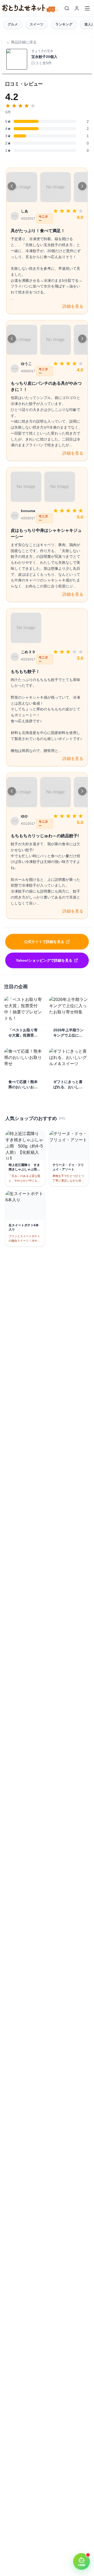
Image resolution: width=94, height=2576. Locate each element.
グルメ (13, 24)
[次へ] (82, 186)
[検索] (67, 8)
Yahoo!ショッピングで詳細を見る (44, 960)
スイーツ (37, 24)
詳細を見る (73, 306)
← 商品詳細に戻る (21, 42)
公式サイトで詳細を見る (44, 942)
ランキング (64, 24)
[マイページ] (77, 8)
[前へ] (12, 186)
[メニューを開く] (87, 8)
